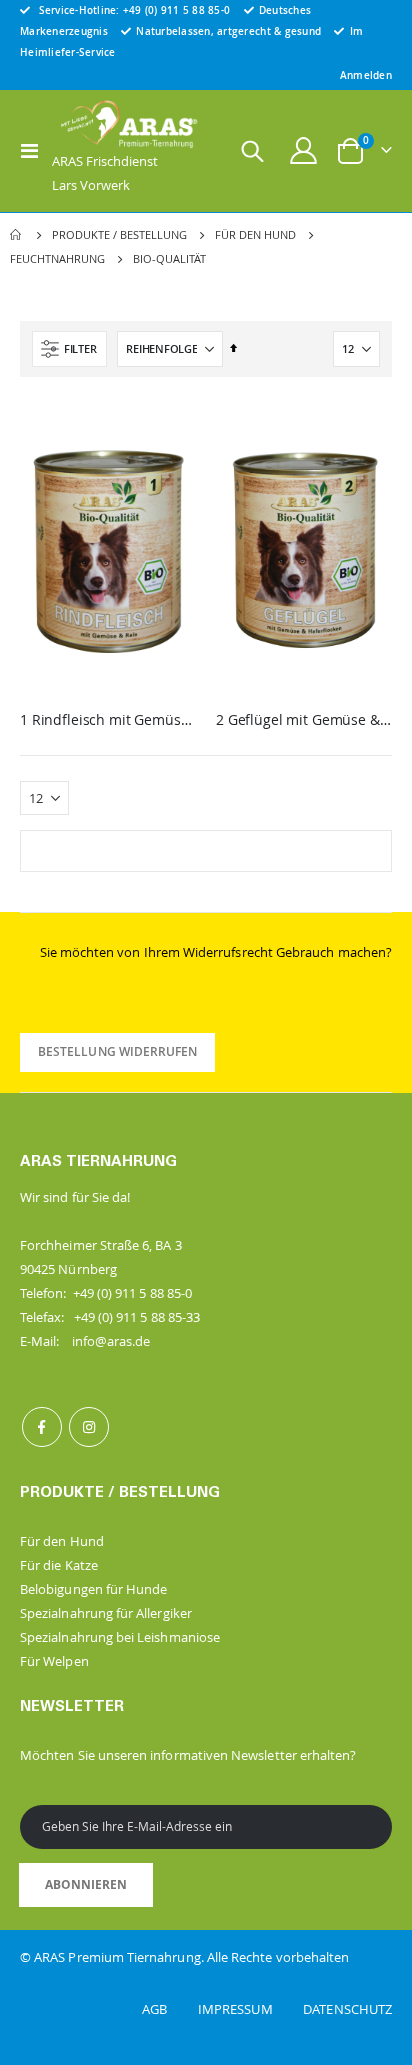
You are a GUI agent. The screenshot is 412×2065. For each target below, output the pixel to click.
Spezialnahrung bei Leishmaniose (120, 1637)
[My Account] (304, 150)
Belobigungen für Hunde (93, 1589)
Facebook (42, 1427)
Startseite (17, 235)
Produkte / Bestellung (119, 234)
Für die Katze (59, 1565)
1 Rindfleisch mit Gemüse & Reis (108, 720)
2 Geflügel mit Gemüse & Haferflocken (304, 720)
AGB (168, 2009)
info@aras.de (111, 1341)
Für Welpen (54, 1661)
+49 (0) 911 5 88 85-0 (176, 10)
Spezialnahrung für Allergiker (106, 1613)
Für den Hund (255, 234)
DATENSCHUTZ (347, 2009)
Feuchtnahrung (57, 258)
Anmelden (366, 75)
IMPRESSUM (249, 2009)
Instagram (89, 1427)
